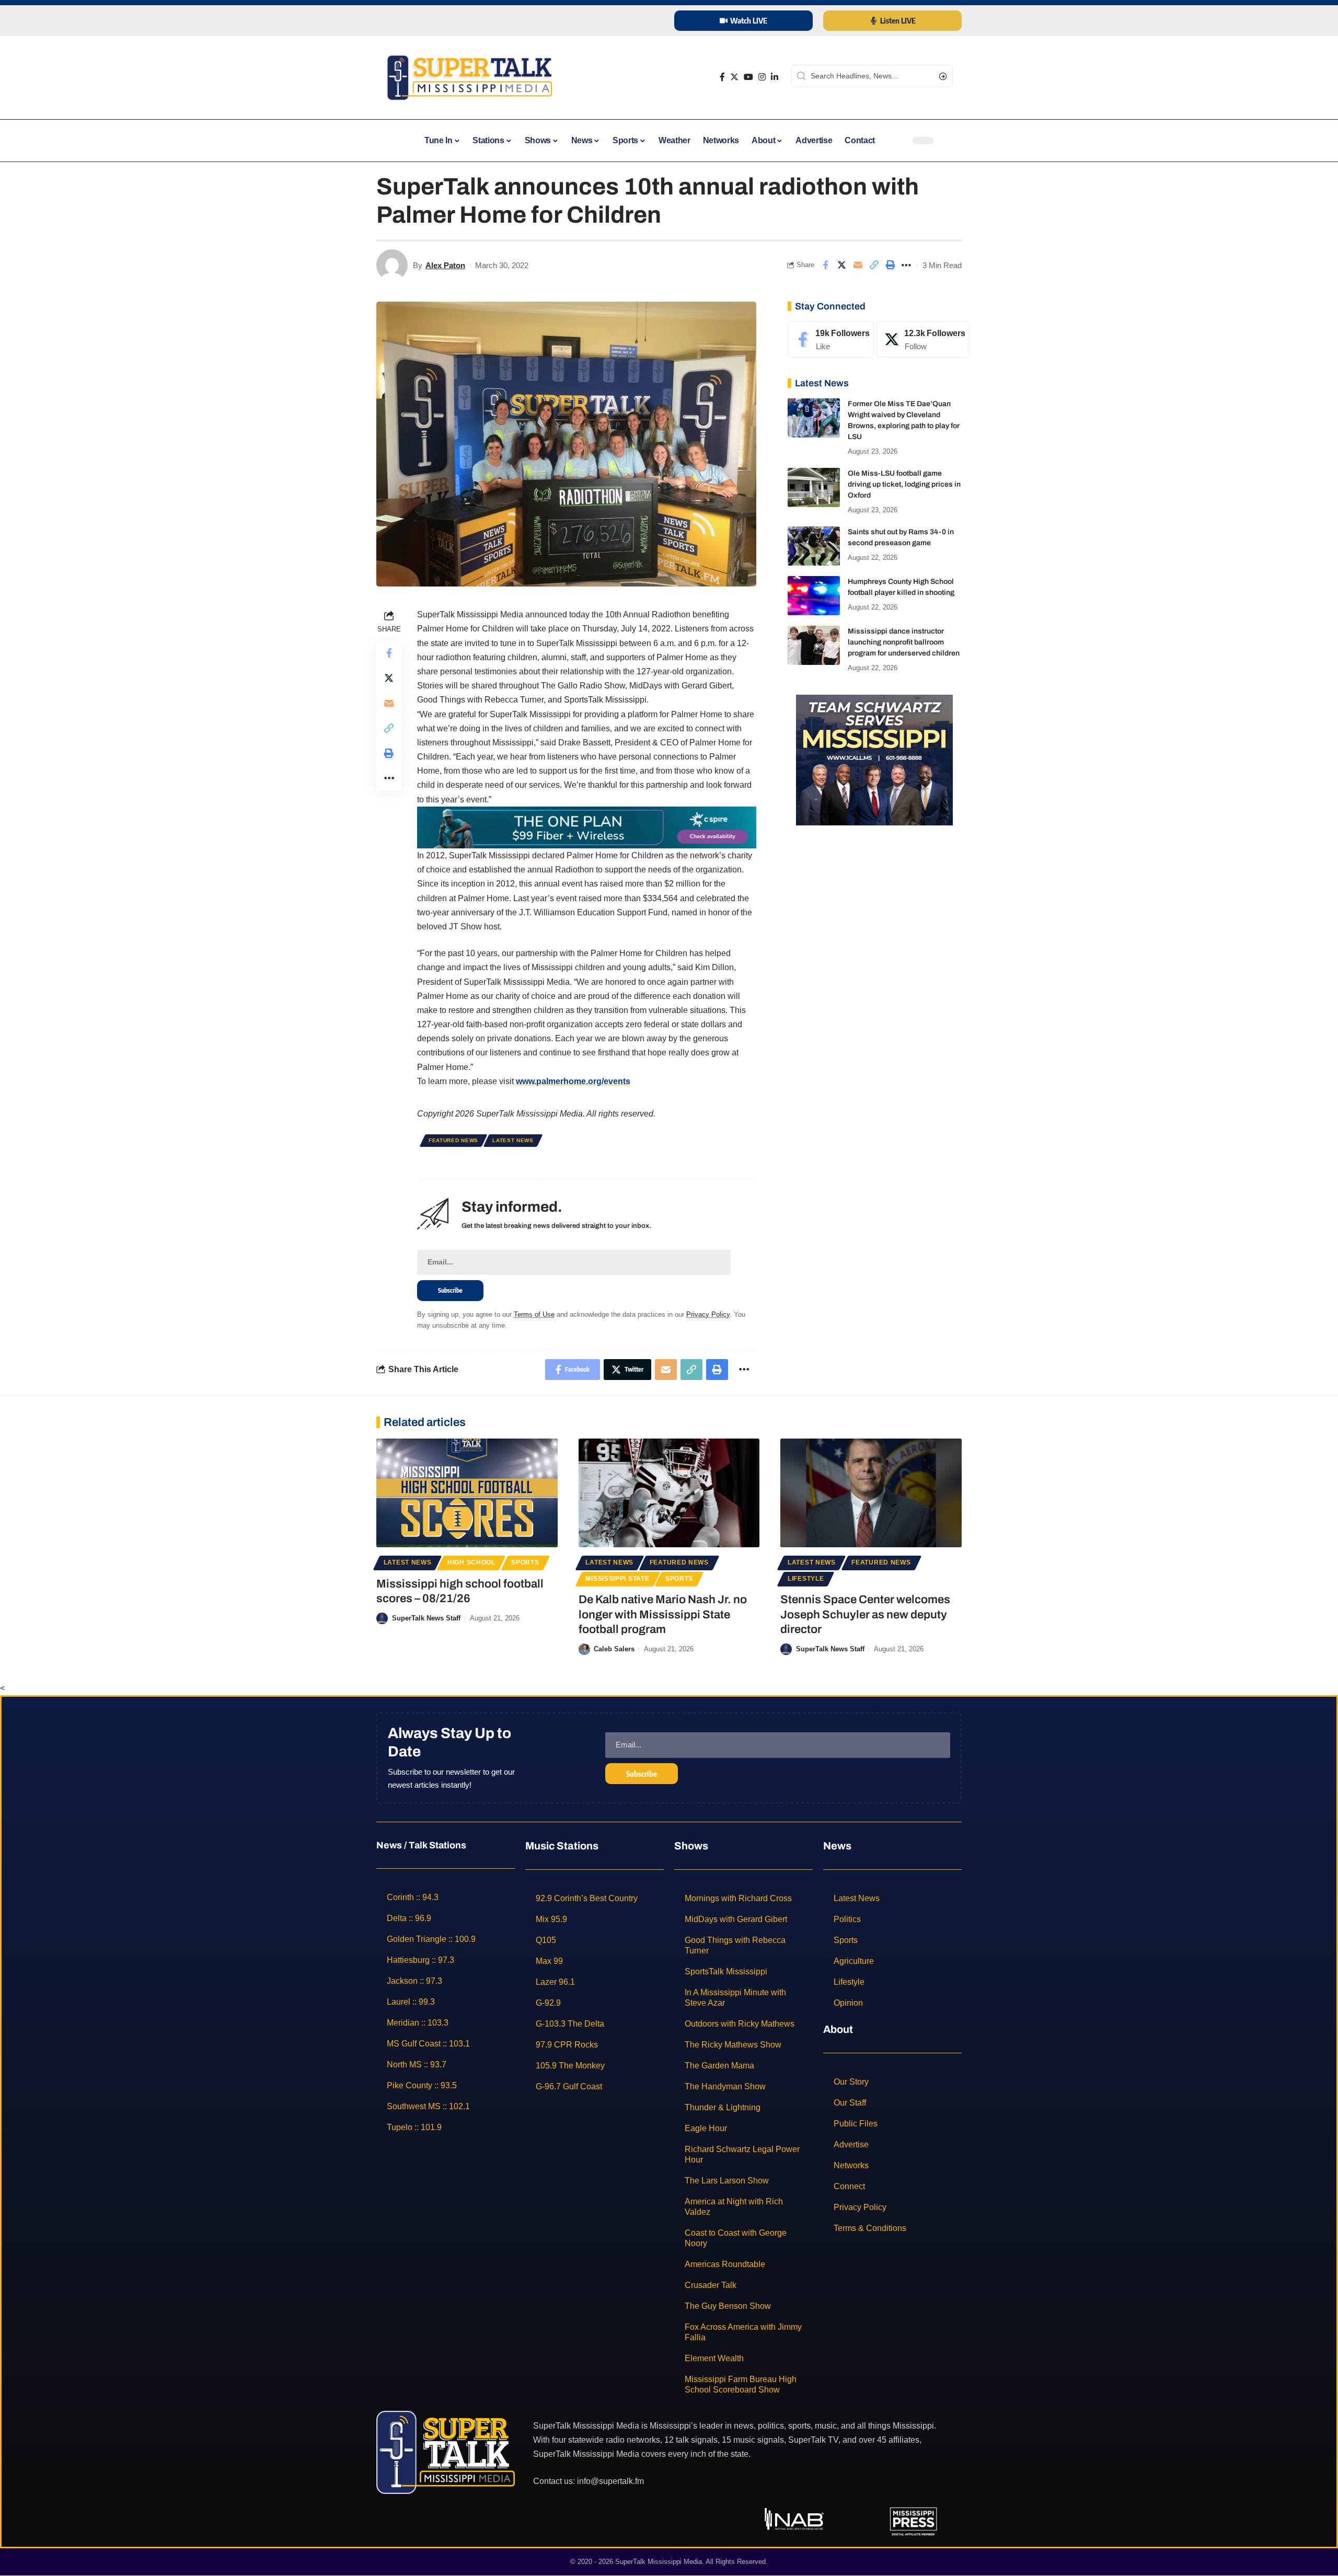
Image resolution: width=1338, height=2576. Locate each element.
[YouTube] (748, 77)
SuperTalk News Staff (426, 1618)
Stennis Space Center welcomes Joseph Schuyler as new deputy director (865, 1614)
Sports (525, 1562)
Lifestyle (806, 1579)
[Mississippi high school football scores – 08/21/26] (467, 1493)
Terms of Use (534, 1314)
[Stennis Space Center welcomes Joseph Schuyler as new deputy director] (871, 1493)
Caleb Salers (614, 1649)
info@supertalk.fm (610, 2481)
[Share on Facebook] (825, 265)
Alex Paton (445, 265)
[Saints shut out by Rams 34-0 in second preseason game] (814, 546)
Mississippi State (617, 1579)
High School (471, 1562)
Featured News (453, 1140)
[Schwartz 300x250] (874, 759)
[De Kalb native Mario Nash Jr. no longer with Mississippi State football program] (669, 1493)
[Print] (890, 265)
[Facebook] (722, 77)
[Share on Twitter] (841, 265)
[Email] (858, 265)
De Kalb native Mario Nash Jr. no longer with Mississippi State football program (663, 1614)
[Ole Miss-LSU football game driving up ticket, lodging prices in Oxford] (814, 487)
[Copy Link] (874, 265)
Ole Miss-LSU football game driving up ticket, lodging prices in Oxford (904, 484)
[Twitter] (734, 77)
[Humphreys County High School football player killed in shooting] (814, 596)
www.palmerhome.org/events (573, 1081)
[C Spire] (587, 827)
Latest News (513, 1140)
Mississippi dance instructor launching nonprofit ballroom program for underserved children (904, 642)
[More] (906, 265)
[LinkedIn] (775, 77)
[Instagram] (762, 77)
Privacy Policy (708, 1314)
